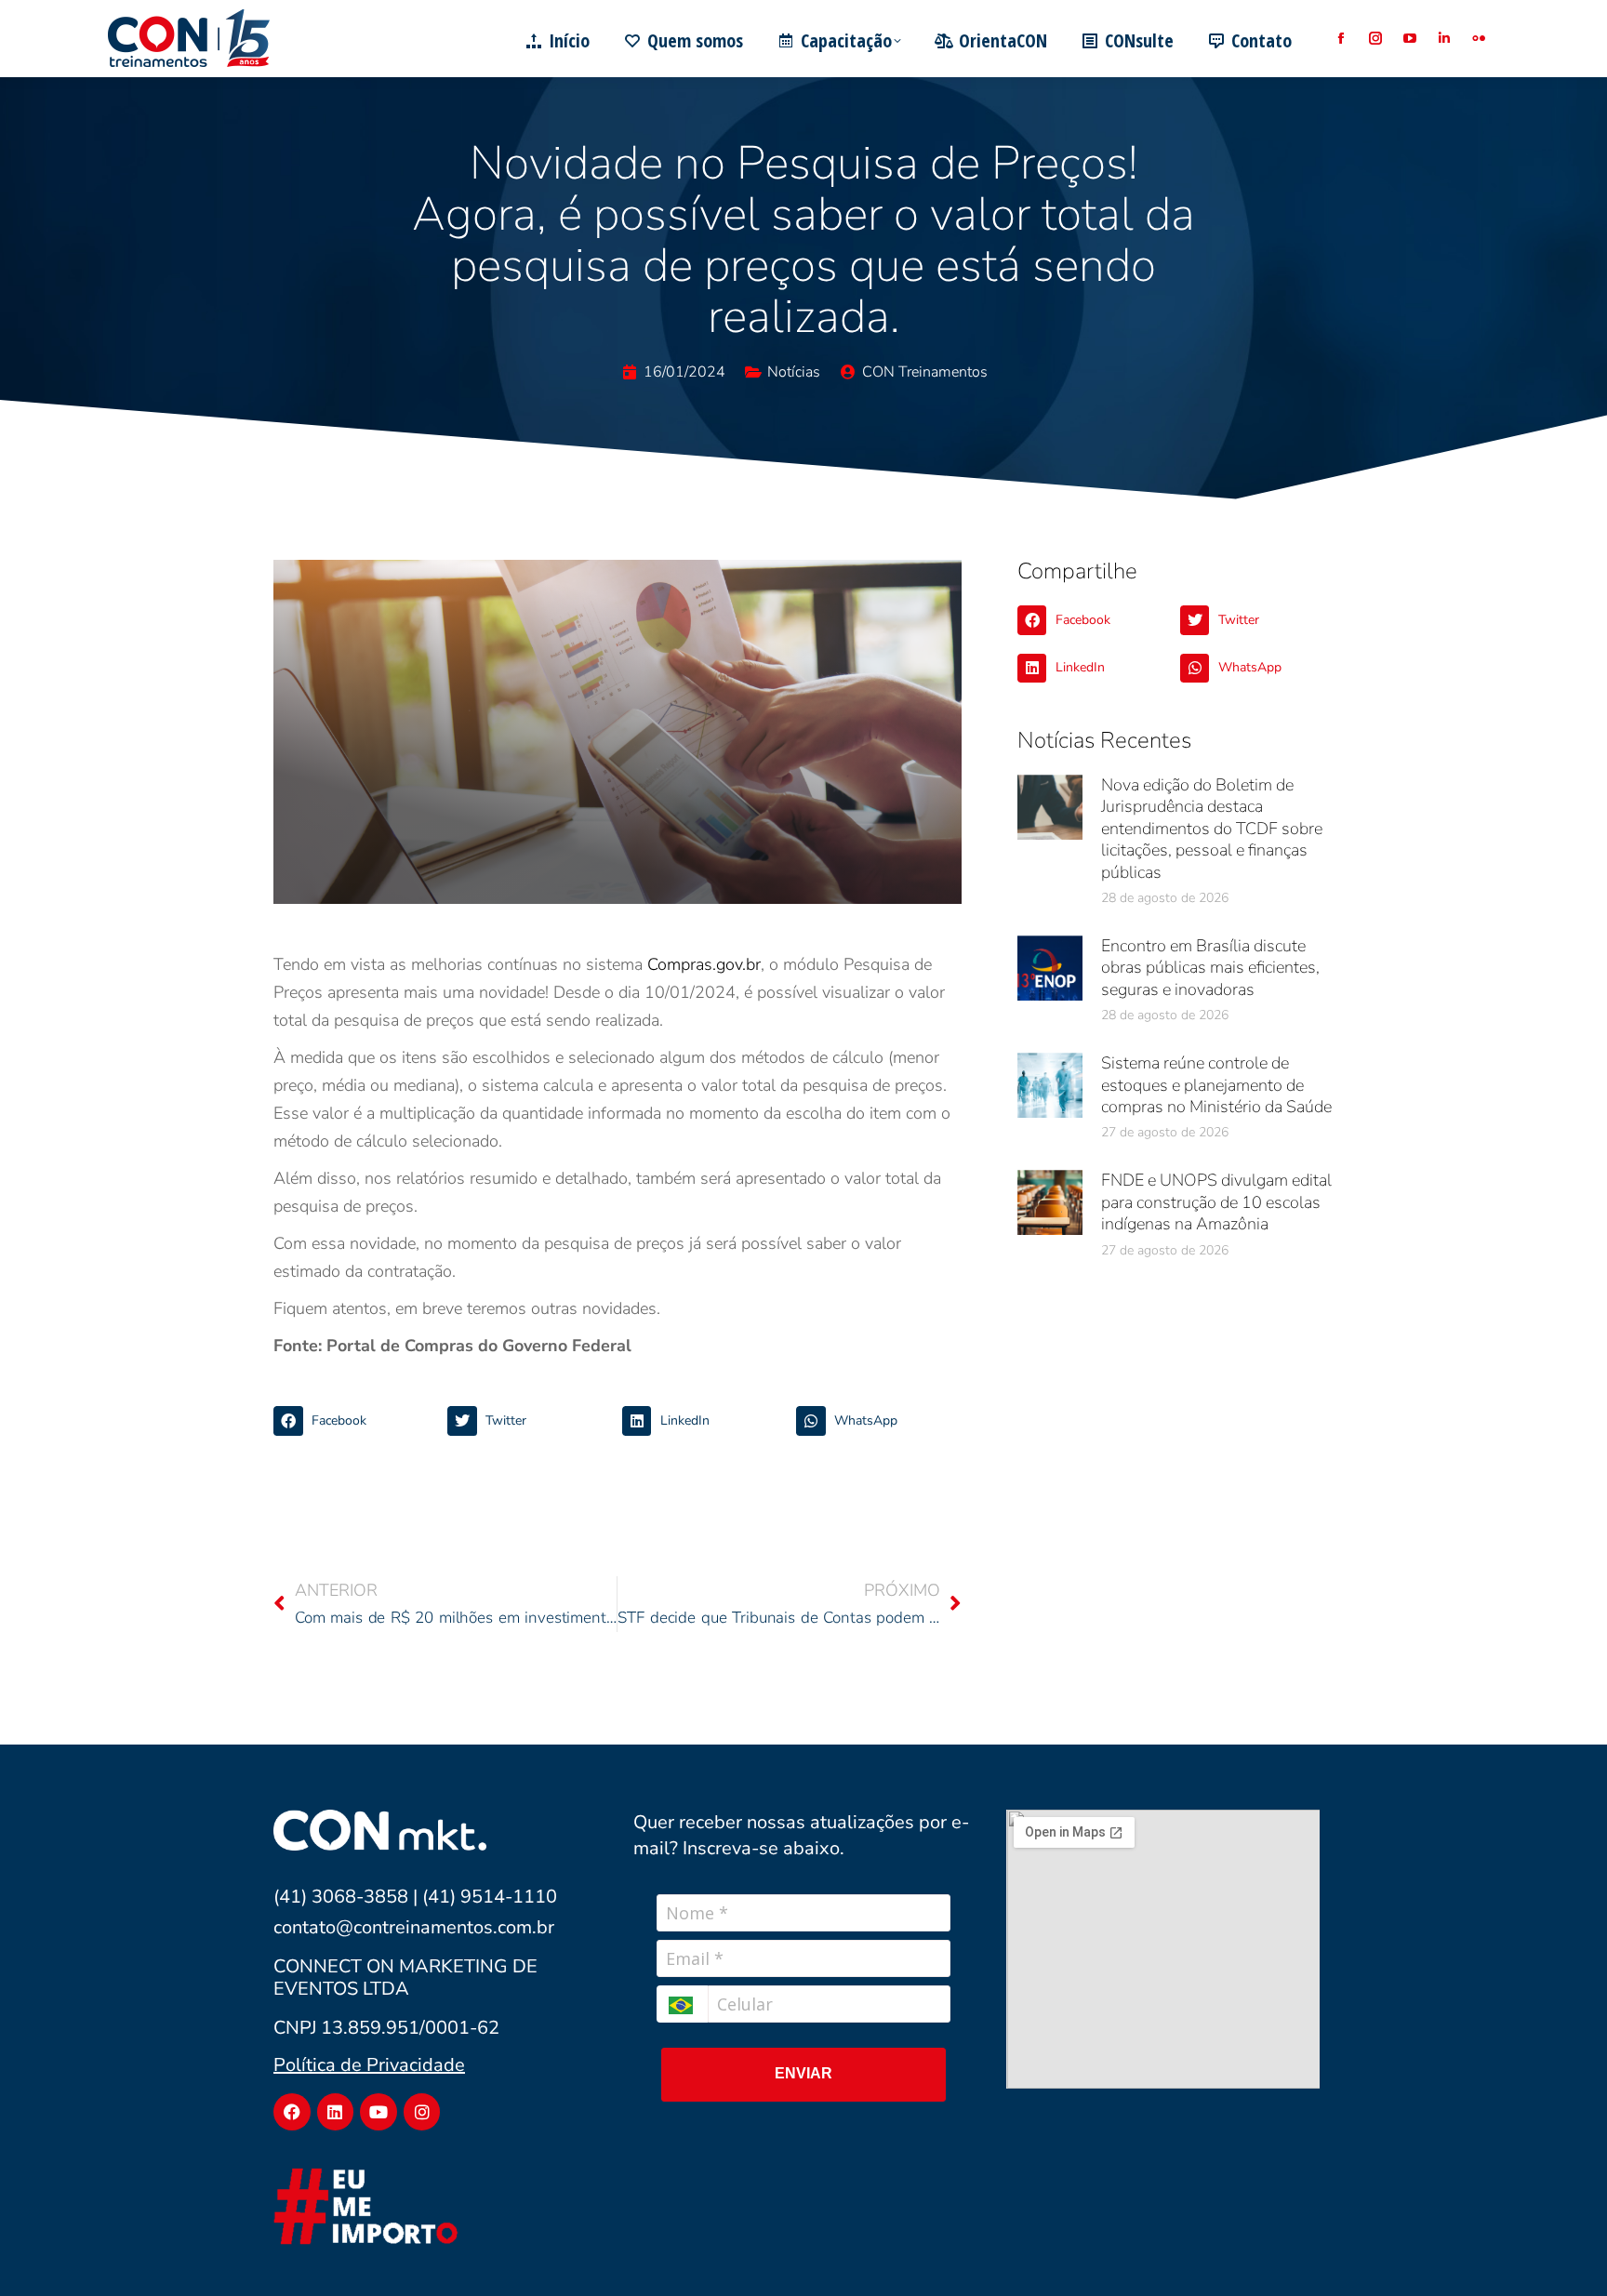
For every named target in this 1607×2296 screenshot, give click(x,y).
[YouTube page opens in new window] (1409, 39)
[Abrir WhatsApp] (1561, 2249)
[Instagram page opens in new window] (1375, 39)
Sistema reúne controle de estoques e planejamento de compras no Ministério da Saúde (1216, 1085)
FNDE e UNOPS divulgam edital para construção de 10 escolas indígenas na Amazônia (1216, 1202)
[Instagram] (422, 2112)
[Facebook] (292, 2112)
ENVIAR (803, 2073)
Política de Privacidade (369, 2065)
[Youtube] (379, 2112)
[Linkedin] (336, 2112)
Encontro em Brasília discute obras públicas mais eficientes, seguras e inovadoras (1210, 968)
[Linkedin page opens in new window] (1444, 39)
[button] (356, 1421)
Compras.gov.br (704, 964)
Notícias (794, 372)
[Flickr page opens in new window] (1478, 39)
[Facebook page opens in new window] (1341, 39)
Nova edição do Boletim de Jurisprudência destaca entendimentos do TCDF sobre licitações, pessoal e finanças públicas (1212, 829)
